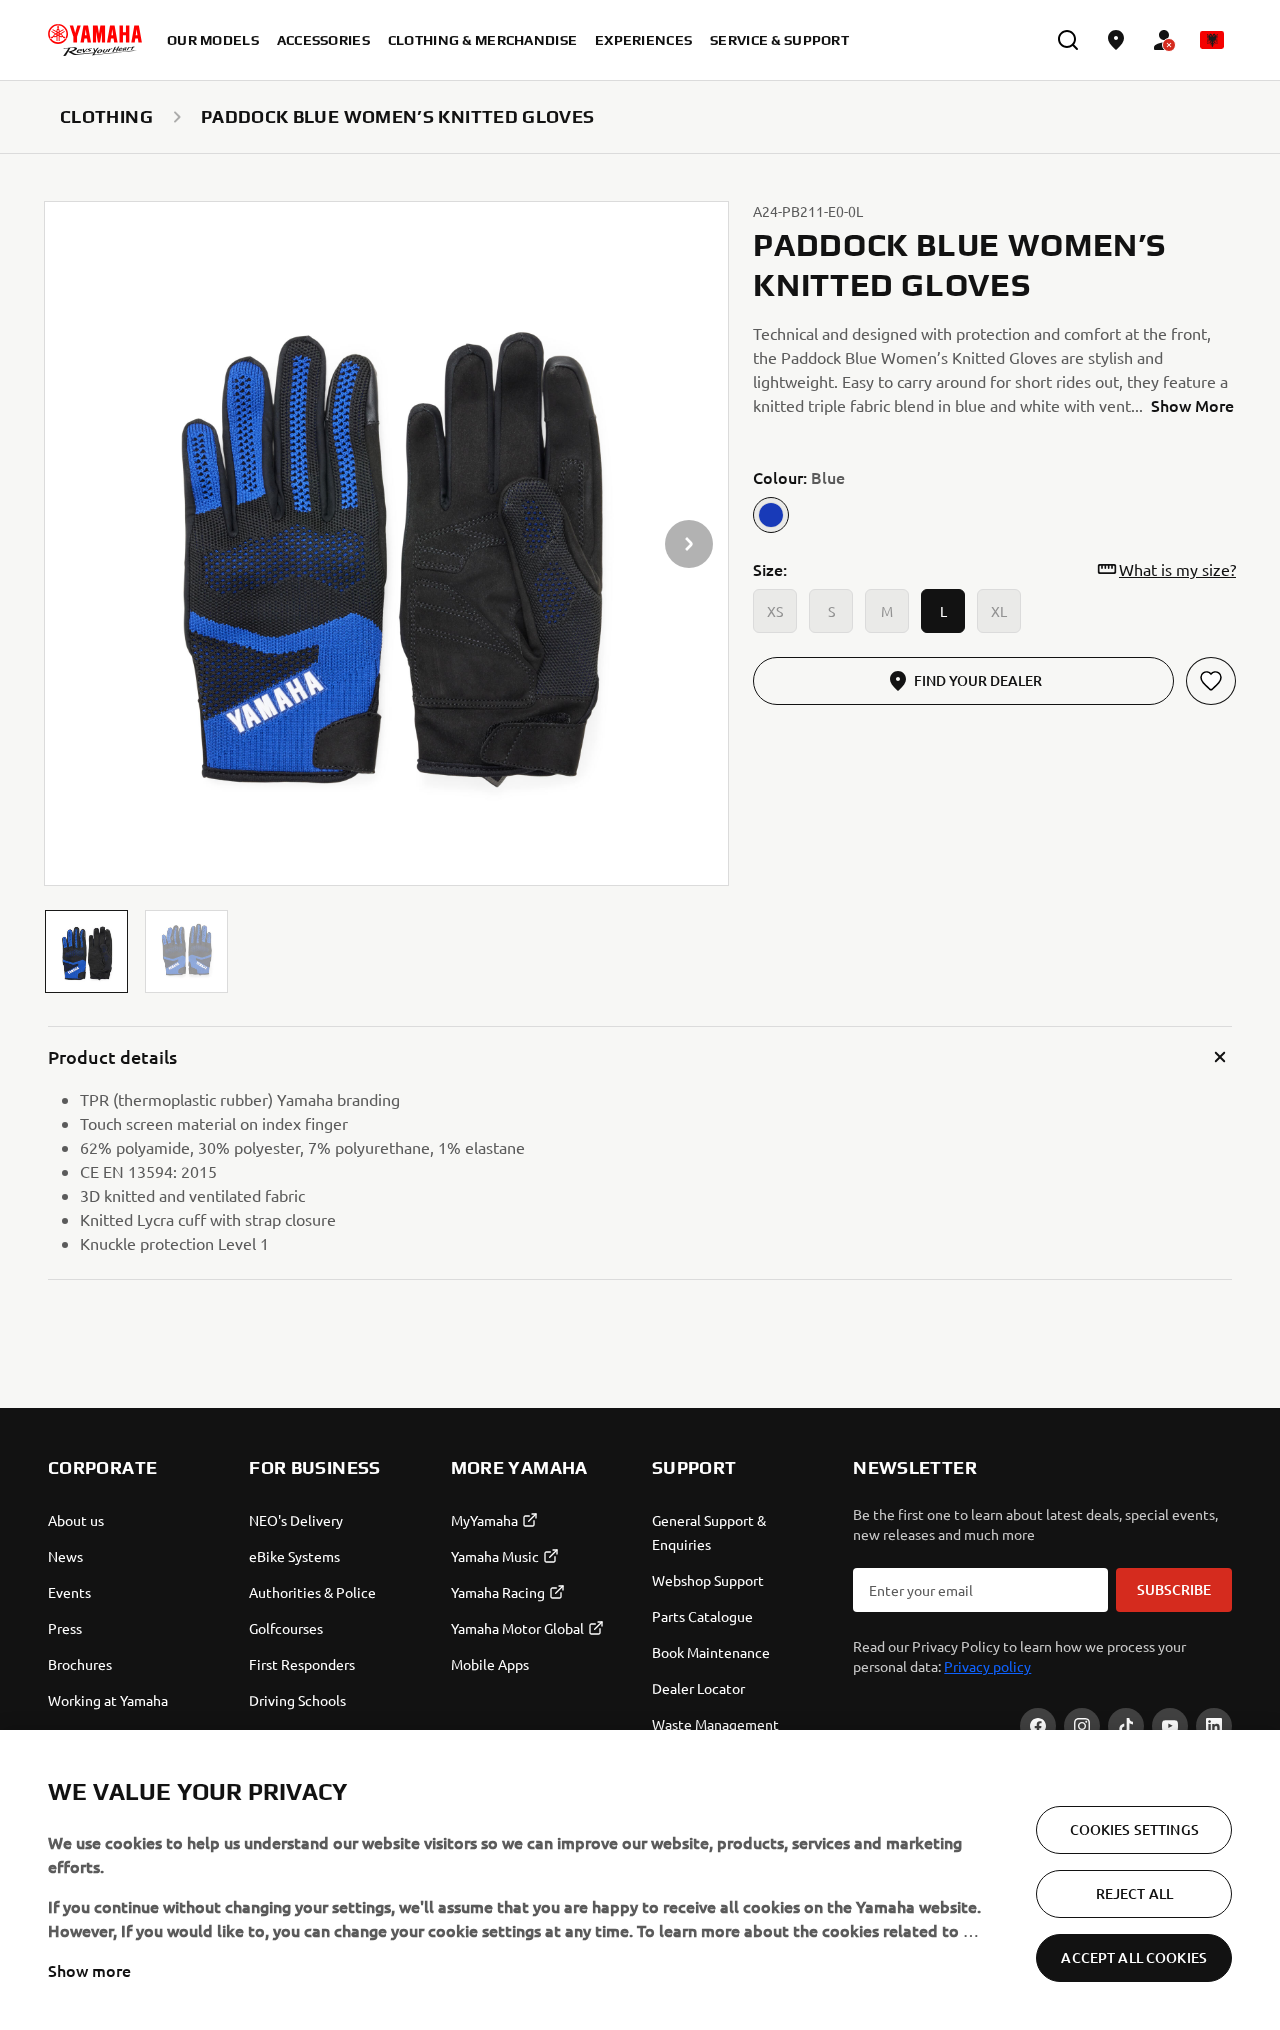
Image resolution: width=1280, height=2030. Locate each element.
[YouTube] (1170, 1726)
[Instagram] (1082, 1726)
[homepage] (95, 40)
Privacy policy (987, 1666)
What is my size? (1177, 569)
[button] (86, 951)
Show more (89, 1970)
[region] (640, 1880)
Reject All (1134, 1893)
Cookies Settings (1134, 1829)
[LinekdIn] (1214, 1726)
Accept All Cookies (1134, 1957)
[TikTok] (1126, 1726)
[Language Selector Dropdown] (1212, 40)
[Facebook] (1038, 1726)
